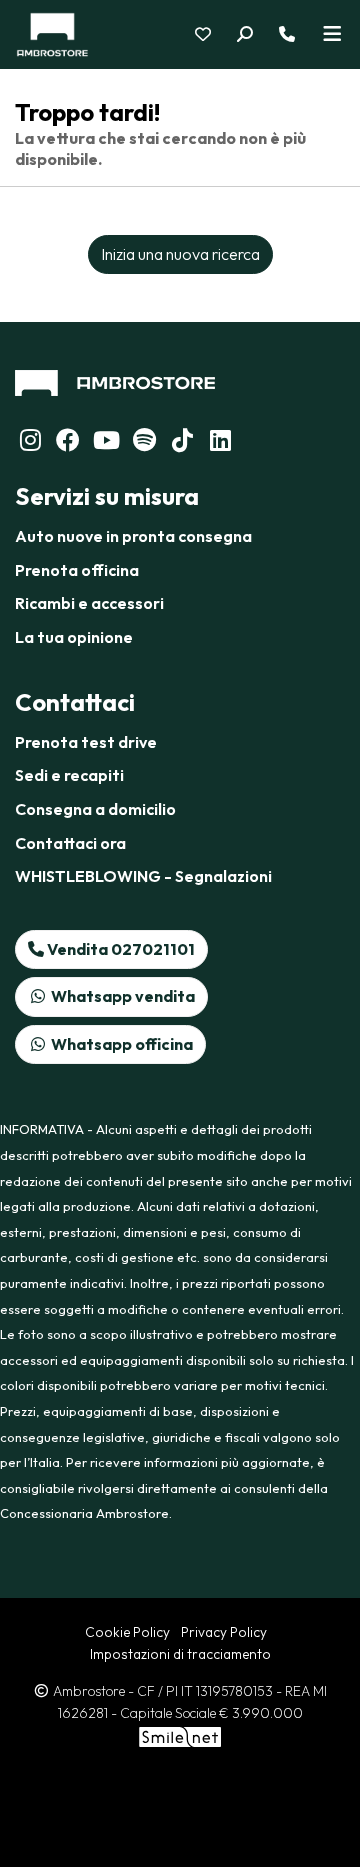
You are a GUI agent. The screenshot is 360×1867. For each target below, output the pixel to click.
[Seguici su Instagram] (30, 443)
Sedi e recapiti (69, 775)
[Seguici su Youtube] (106, 443)
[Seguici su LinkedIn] (144, 443)
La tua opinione (74, 637)
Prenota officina (77, 570)
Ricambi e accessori (89, 603)
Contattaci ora (70, 843)
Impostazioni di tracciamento (180, 1654)
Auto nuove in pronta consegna (133, 536)
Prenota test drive (86, 742)
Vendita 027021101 (119, 949)
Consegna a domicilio (95, 809)
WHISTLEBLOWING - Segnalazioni (143, 876)
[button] (257, 35)
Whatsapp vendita (121, 996)
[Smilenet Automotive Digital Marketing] (180, 1735)
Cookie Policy (127, 1632)
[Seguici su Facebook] (68, 443)
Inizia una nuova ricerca (180, 254)
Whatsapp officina (120, 1044)
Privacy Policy (224, 1632)
